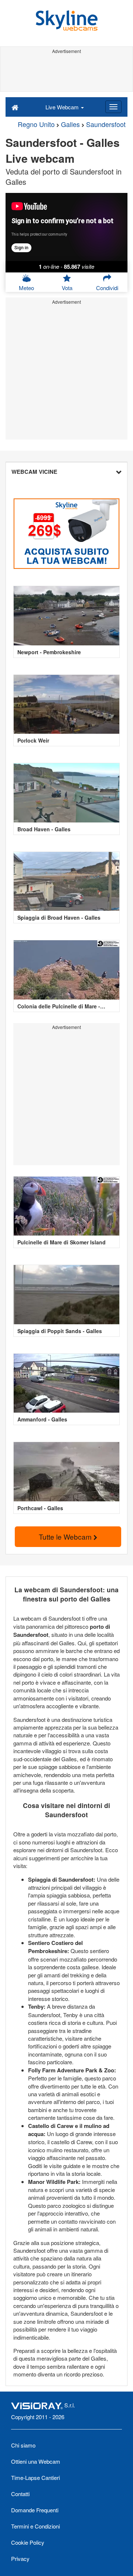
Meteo (26, 288)
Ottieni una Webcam (36, 2461)
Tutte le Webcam (66, 1537)
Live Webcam (63, 107)
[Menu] (113, 107)
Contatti (20, 2494)
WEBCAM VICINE (34, 472)
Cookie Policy (28, 2542)
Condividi (107, 288)
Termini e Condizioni (35, 2526)
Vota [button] (67, 288)
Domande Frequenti (35, 2510)
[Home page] (15, 107)
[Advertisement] (66, 73)
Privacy (20, 2559)
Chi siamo (23, 2445)
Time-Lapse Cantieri (35, 2478)
